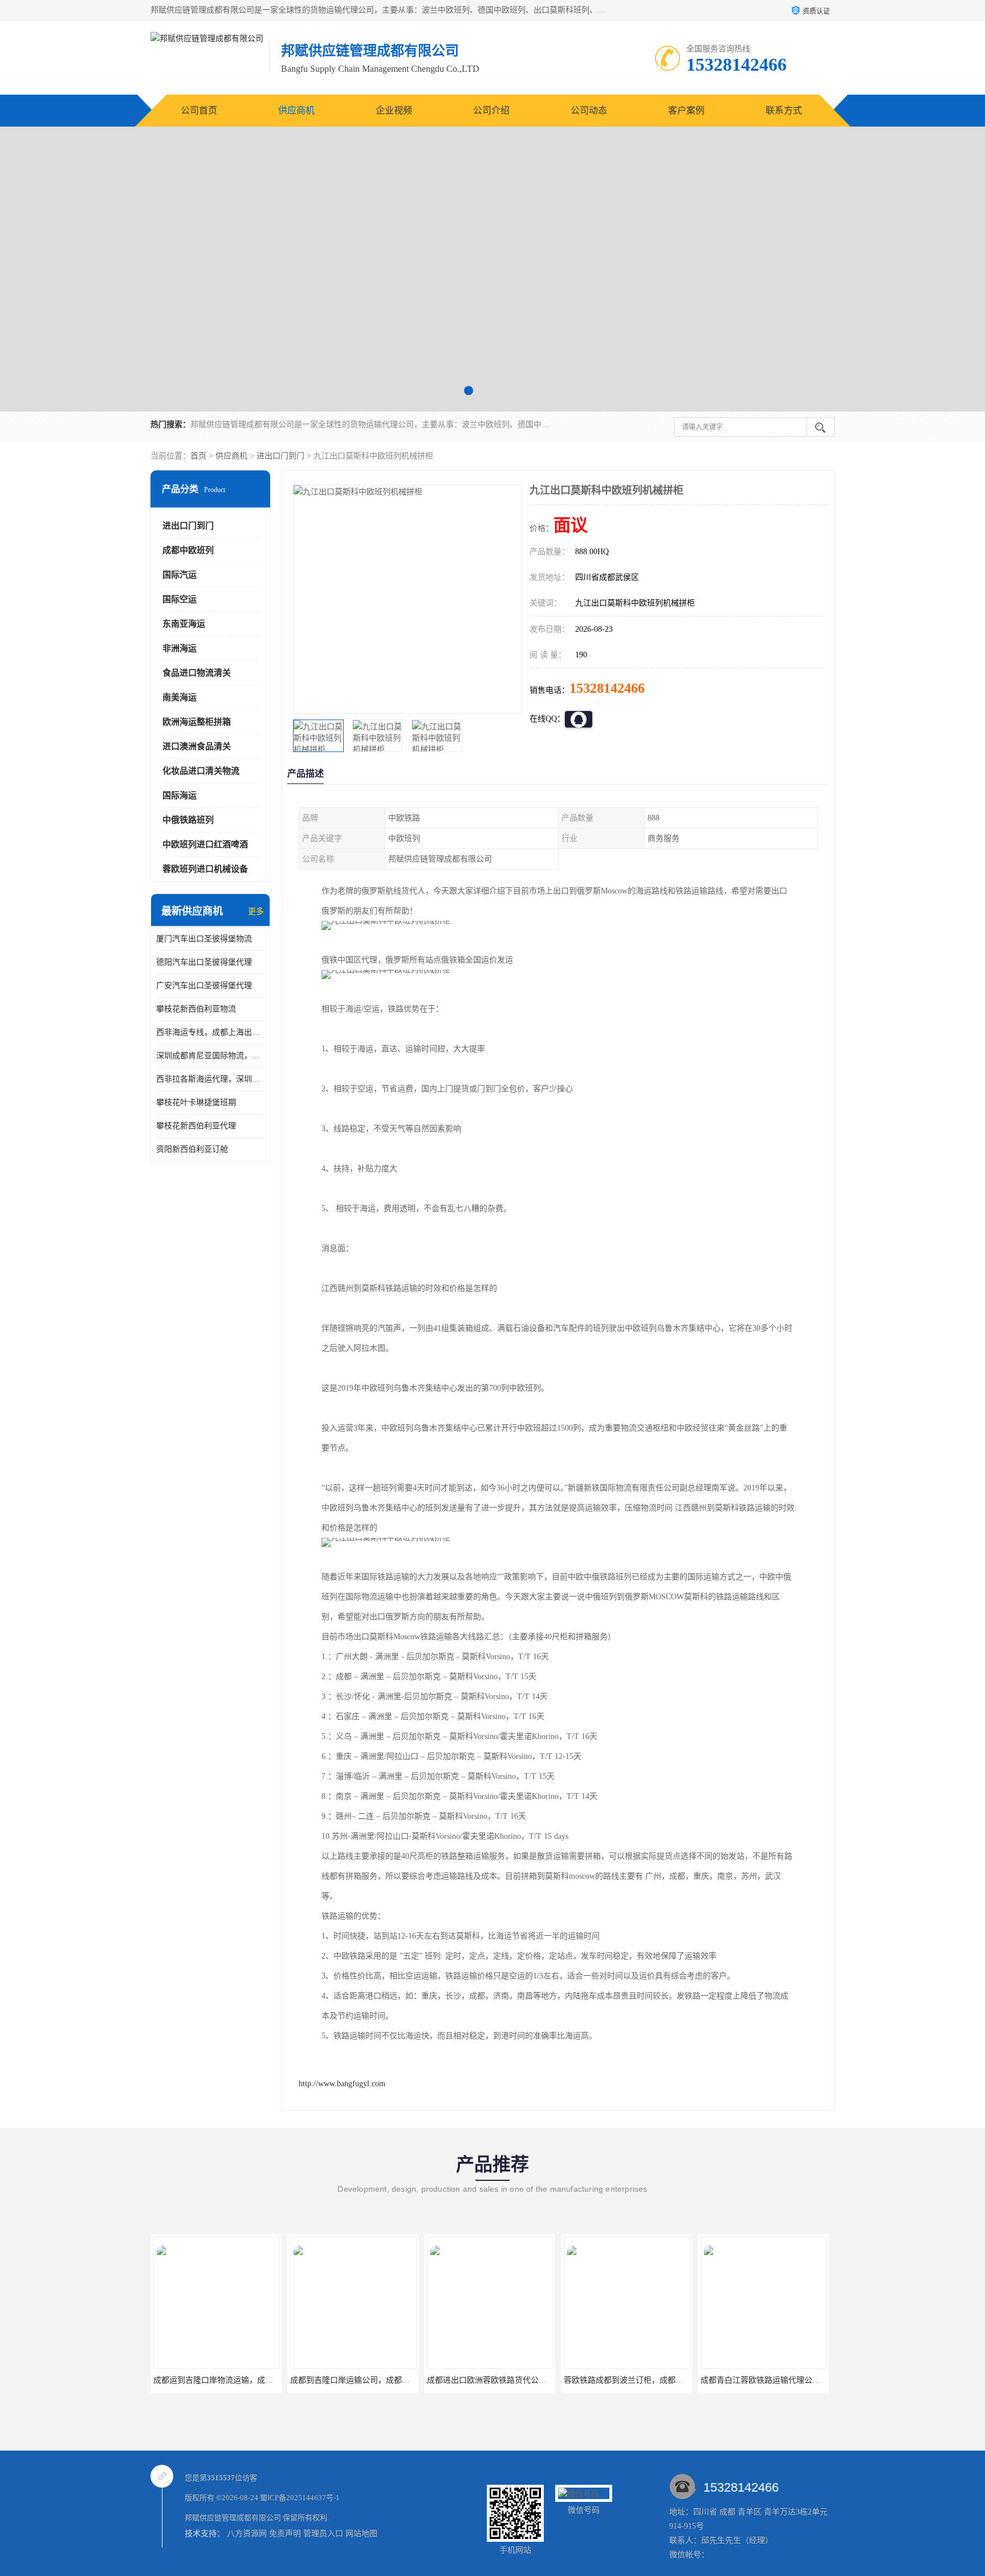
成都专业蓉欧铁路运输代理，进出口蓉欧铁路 (780, 2380)
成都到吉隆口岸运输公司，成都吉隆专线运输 (233, 2380)
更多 (256, 911)
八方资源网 (247, 2534)
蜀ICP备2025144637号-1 (300, 2498)
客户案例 (686, 110)
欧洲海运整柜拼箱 (197, 722)
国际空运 (180, 599)
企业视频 (394, 110)
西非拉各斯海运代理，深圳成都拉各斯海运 (210, 1079)
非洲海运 (180, 648)
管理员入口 (323, 2534)
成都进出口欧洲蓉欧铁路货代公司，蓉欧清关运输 (378, 2380)
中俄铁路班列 (188, 820)
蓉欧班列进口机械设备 (205, 869)
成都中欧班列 (188, 550)
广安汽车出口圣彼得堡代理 (204, 986)
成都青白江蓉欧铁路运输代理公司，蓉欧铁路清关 (652, 2380)
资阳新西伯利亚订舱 (192, 1149)
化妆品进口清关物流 (201, 771)
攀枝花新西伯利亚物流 (196, 1009)
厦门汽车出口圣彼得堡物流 (204, 939)
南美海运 (180, 697)
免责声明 (285, 2534)
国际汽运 (180, 575)
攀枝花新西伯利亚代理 (196, 1126)
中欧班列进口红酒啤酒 (205, 844)
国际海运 (180, 795)
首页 (198, 456)
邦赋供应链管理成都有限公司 (233, 2518)
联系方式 (784, 110)
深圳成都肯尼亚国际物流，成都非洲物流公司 (210, 1056)
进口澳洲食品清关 (197, 746)
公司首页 (199, 110)
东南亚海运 (184, 624)
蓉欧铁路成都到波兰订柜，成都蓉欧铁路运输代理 (515, 2380)
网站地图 (361, 2534)
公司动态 (589, 110)
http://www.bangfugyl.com (342, 2084)
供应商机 (296, 110)
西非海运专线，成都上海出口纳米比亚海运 (210, 1032)
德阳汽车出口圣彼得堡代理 (204, 962)
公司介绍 (491, 110)
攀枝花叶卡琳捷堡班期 (196, 1102)
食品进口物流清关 (197, 673)
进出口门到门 (280, 456)
